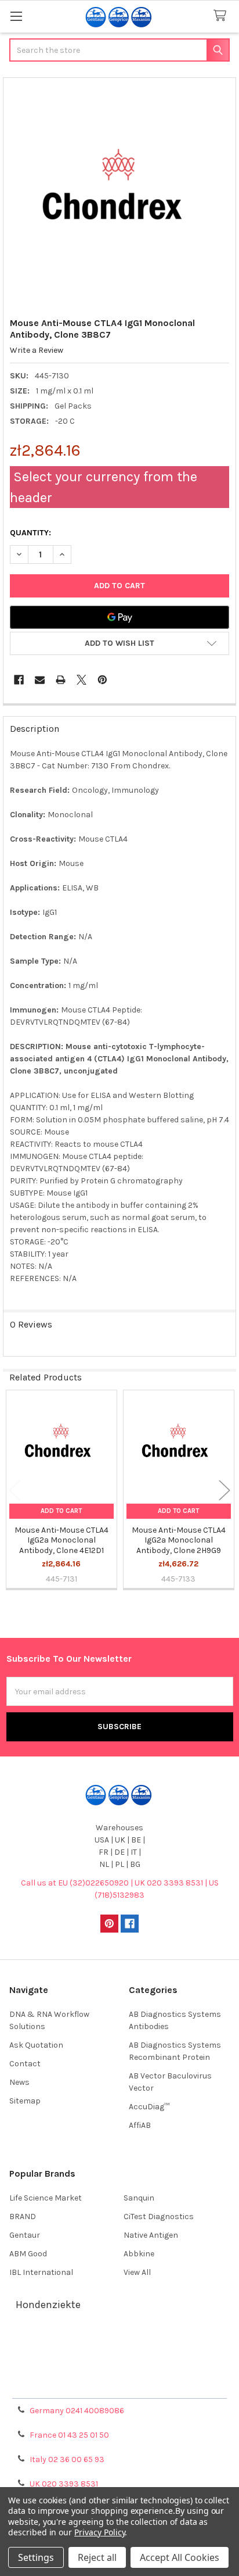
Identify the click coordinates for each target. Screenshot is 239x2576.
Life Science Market (46, 2198)
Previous (15, 1491)
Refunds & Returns (119, 2372)
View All (137, 2272)
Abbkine (139, 2254)
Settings (36, 2557)
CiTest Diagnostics (159, 2217)
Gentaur (25, 2235)
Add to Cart (61, 1511)
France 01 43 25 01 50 (69, 2435)
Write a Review (37, 350)
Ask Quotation (36, 2045)
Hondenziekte (48, 2305)
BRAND (23, 2217)
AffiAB (140, 2125)
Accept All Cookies (180, 2557)
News (19, 2082)
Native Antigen (151, 2235)
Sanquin (139, 2198)
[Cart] (222, 16)
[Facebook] (19, 680)
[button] (119, 643)
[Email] (40, 680)
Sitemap (25, 2101)
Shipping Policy (119, 2358)
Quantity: (30, 533)
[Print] (61, 680)
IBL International (41, 2272)
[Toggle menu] (16, 16)
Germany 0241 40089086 (77, 2411)
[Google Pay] (119, 617)
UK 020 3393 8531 (64, 2484)
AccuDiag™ (149, 2107)
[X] (82, 680)
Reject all (97, 2557)
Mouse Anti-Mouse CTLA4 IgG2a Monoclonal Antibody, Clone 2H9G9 (179, 1540)
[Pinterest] (102, 680)
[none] (120, 194)
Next (224, 1491)
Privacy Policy (119, 2386)
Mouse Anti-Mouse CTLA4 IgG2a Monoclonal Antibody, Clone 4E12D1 (61, 1540)
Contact (25, 2064)
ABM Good (28, 2254)
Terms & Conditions (120, 2344)
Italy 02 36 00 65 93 (67, 2459)
